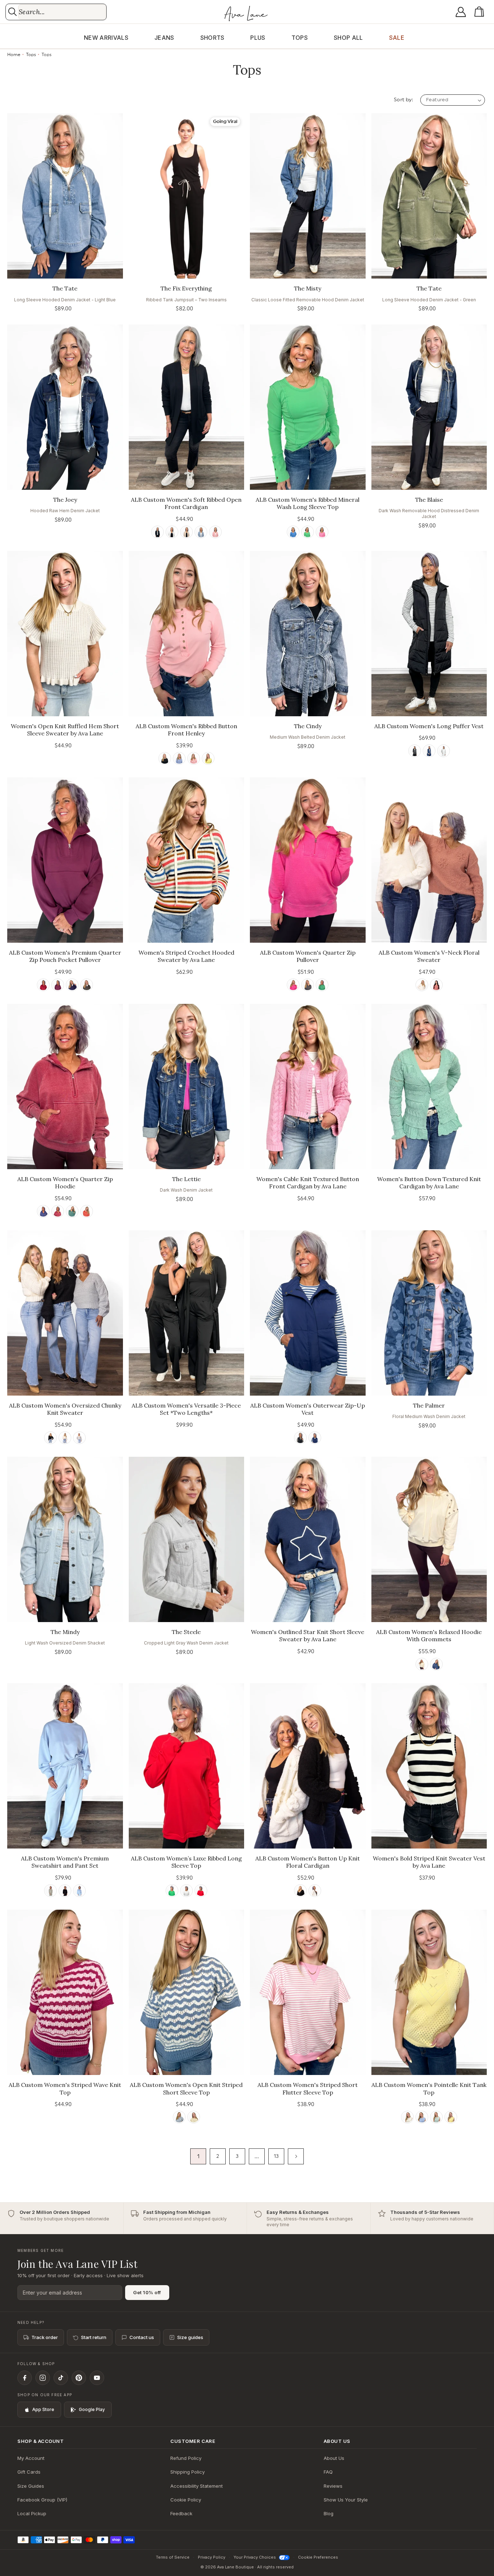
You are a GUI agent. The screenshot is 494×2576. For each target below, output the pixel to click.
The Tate (65, 288)
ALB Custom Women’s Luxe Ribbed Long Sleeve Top (186, 1862)
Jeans (164, 38)
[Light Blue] (79, 1891)
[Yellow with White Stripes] (194, 2117)
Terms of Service (173, 2557)
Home (14, 55)
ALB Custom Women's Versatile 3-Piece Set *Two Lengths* (186, 1409)
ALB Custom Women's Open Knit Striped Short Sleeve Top (186, 2089)
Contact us (142, 2337)
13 (276, 2156)
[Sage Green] (50, 1891)
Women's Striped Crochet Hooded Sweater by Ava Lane (186, 956)
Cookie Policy (186, 2500)
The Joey (65, 500)
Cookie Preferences (318, 2557)
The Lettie (186, 1179)
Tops (300, 38)
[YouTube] (97, 2378)
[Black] (157, 532)
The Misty (308, 288)
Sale (397, 38)
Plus (258, 38)
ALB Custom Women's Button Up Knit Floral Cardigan (308, 1862)
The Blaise (429, 500)
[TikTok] (61, 2378)
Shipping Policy (188, 2472)
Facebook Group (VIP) (42, 2500)
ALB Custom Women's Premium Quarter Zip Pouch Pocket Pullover (65, 956)
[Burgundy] (43, 985)
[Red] (436, 985)
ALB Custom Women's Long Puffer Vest (429, 726)
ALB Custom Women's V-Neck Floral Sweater (429, 956)
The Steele (186, 1632)
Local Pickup (32, 2513)
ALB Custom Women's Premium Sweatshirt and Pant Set (65, 1862)
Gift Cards (29, 2472)
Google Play (92, 2409)
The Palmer (429, 1405)
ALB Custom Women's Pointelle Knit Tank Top (429, 2089)
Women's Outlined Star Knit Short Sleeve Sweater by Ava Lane (308, 1636)
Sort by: (403, 100)
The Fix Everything (186, 288)
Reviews (333, 2486)
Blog (329, 2513)
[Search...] (12, 12)
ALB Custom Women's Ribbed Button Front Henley (186, 730)
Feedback (181, 2513)
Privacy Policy (212, 2557)
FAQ (328, 2472)
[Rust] (87, 1211)
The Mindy (65, 1632)
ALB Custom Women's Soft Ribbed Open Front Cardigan (186, 503)
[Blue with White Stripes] (179, 2117)
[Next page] (296, 2156)
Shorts (212, 38)
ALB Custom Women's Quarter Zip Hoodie (65, 1183)
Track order (45, 2337)
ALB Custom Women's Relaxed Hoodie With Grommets (429, 1636)
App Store (43, 2409)
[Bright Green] (172, 1891)
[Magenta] (58, 985)
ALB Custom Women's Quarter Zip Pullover (308, 956)
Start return (94, 2337)
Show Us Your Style (346, 2500)
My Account (31, 2458)
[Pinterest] (79, 2378)
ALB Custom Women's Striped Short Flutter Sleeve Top (308, 2089)
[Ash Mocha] (186, 532)
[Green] (308, 532)
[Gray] (79, 1438)
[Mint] (436, 2117)
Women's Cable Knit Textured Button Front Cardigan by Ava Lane (308, 1183)
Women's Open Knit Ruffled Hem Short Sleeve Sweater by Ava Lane (65, 730)
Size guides (190, 2337)
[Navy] (429, 751)
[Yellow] (208, 758)
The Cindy (308, 726)
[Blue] (201, 532)
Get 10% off (147, 2292)
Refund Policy (186, 2458)
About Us (334, 2458)
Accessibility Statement (197, 2486)
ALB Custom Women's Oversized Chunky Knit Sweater (65, 1409)
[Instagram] (43, 2378)
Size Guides (31, 2486)
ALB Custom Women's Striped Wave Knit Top (65, 2089)
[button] (481, 12)
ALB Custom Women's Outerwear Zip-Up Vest (308, 1409)
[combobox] (62, 12)
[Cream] (422, 985)
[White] (172, 532)
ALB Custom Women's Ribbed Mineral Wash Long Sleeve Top (308, 503)
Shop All (348, 38)
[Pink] (215, 532)
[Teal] (72, 1211)
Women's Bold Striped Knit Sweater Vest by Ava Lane (429, 1862)
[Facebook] (25, 2378)
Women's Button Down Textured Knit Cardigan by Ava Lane (429, 1183)
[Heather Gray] (186, 1891)
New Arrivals (106, 38)
